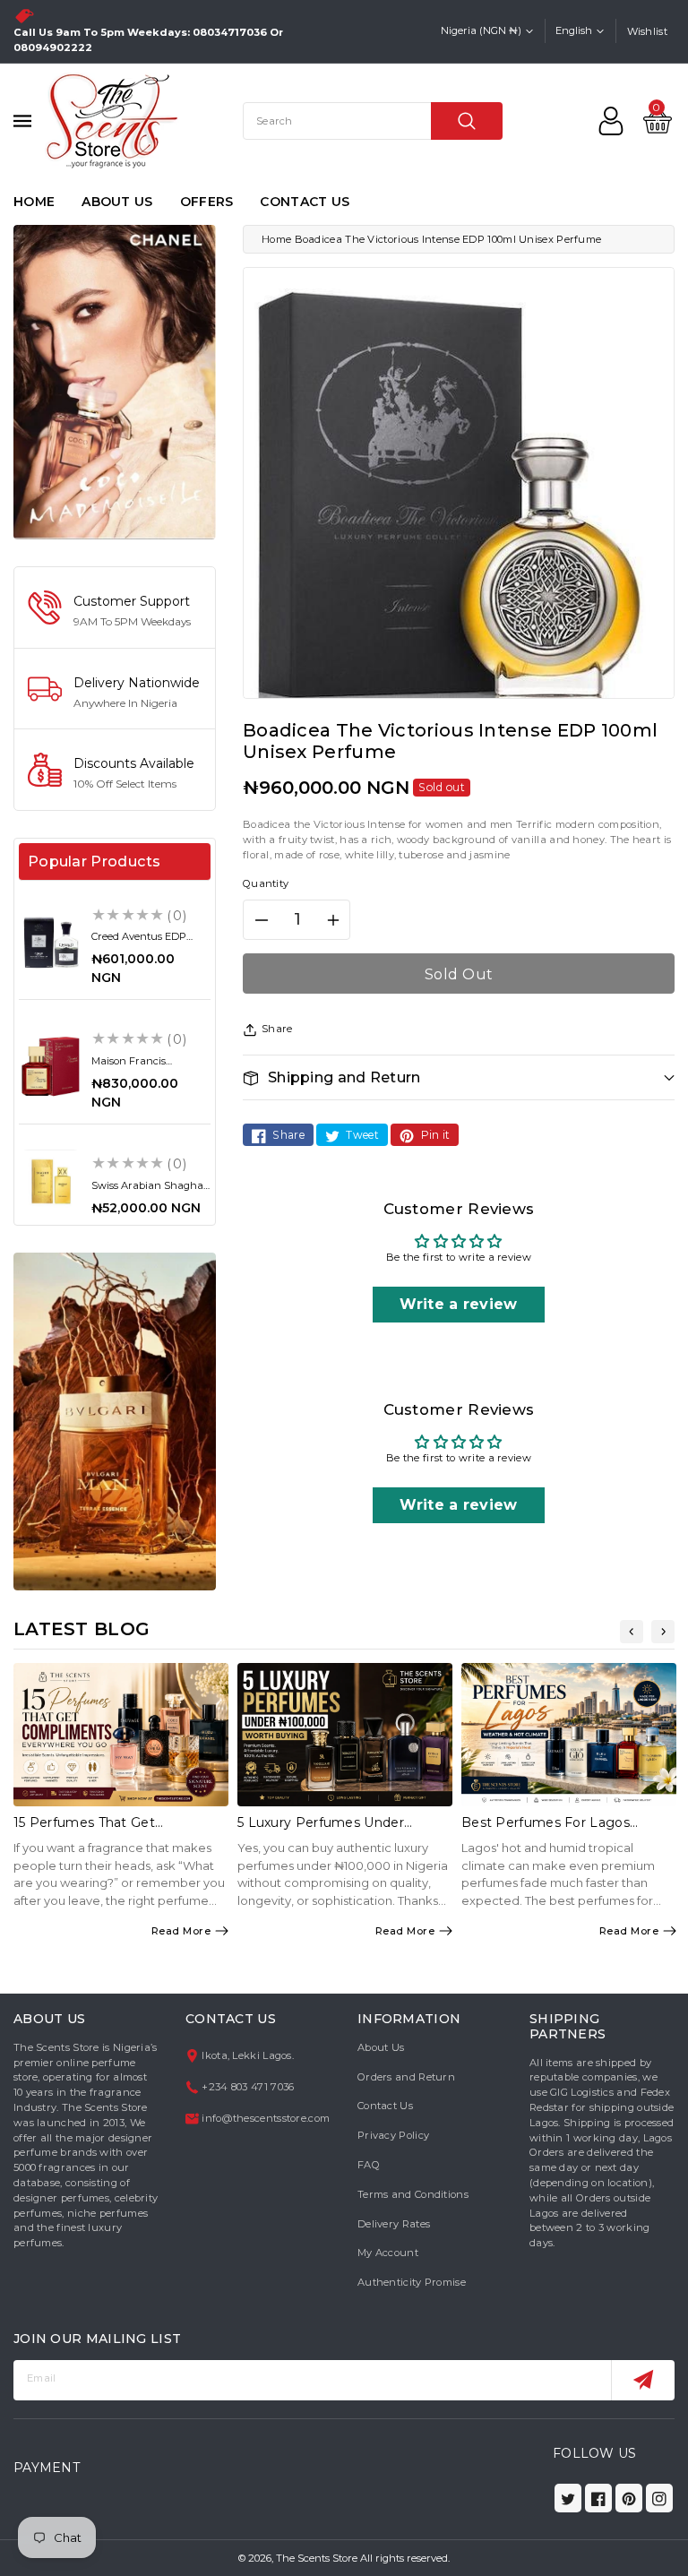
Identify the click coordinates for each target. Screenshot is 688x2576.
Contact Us (385, 2106)
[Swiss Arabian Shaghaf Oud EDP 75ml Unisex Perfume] (51, 1181)
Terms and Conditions (413, 2194)
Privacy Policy (393, 2135)
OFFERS (207, 202)
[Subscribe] (643, 2380)
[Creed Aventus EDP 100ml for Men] (51, 942)
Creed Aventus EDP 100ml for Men (139, 942)
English (574, 30)
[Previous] (632, 1632)
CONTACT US (305, 202)
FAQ (369, 2165)
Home (276, 239)
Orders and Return (406, 2077)
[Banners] (115, 381)
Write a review (458, 1304)
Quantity (266, 883)
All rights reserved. (405, 2558)
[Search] (467, 121)
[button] (459, 1077)
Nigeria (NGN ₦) (481, 30)
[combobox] (373, 121)
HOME (34, 202)
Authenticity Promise (412, 2282)
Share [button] (277, 1029)
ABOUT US (117, 202)
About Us (381, 2047)
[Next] (663, 1632)
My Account (388, 2253)
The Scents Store (317, 2558)
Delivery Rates (394, 2224)
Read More (181, 1931)
